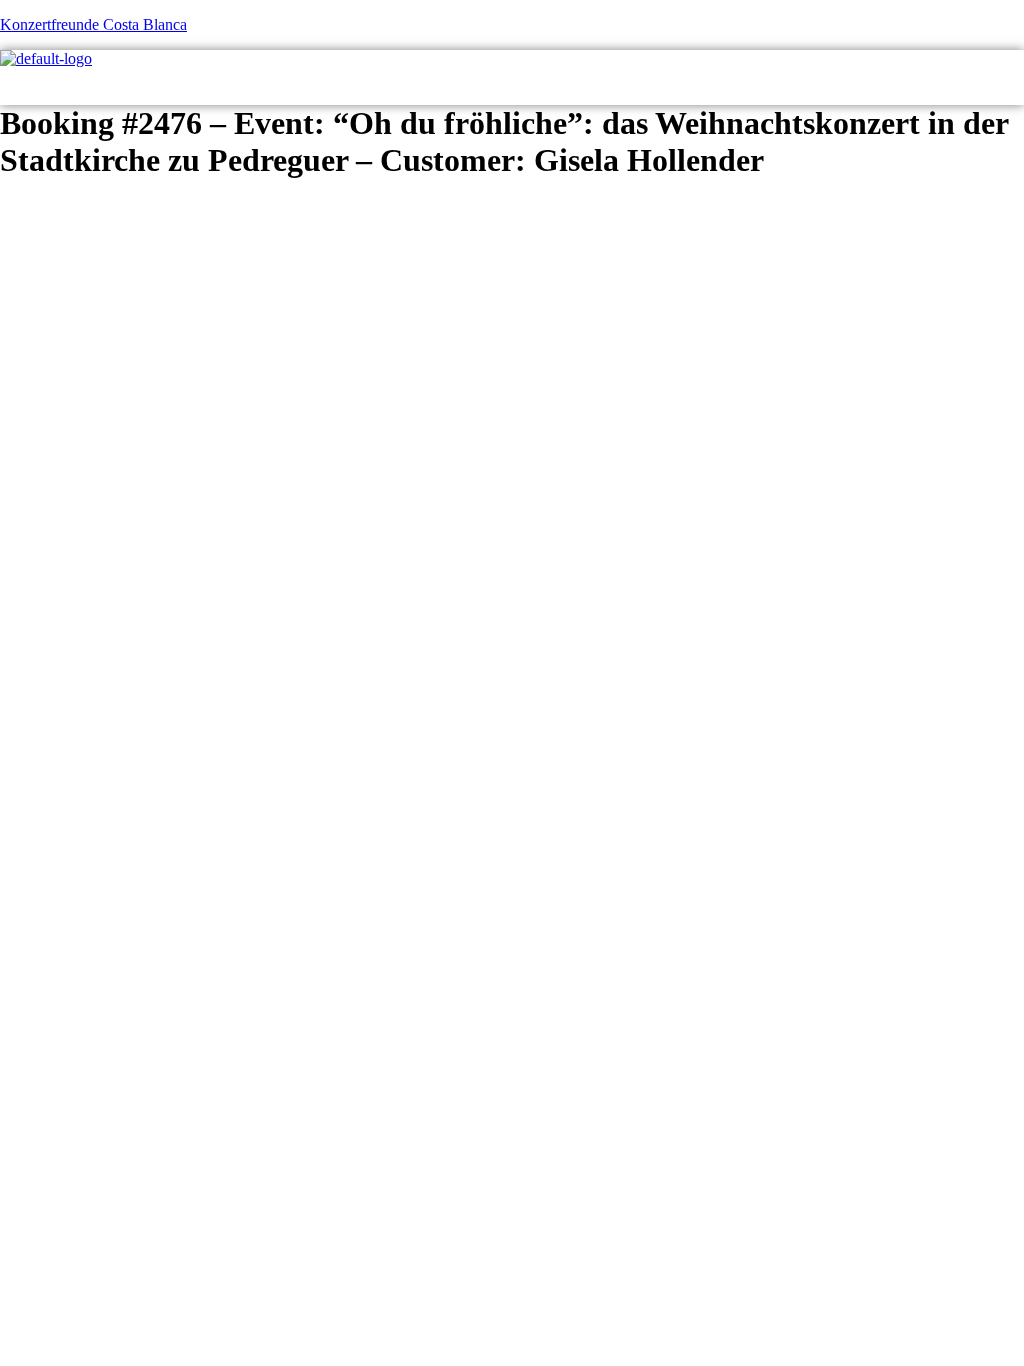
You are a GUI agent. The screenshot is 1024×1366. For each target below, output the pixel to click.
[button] (1008, 86)
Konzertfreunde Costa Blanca (93, 24)
